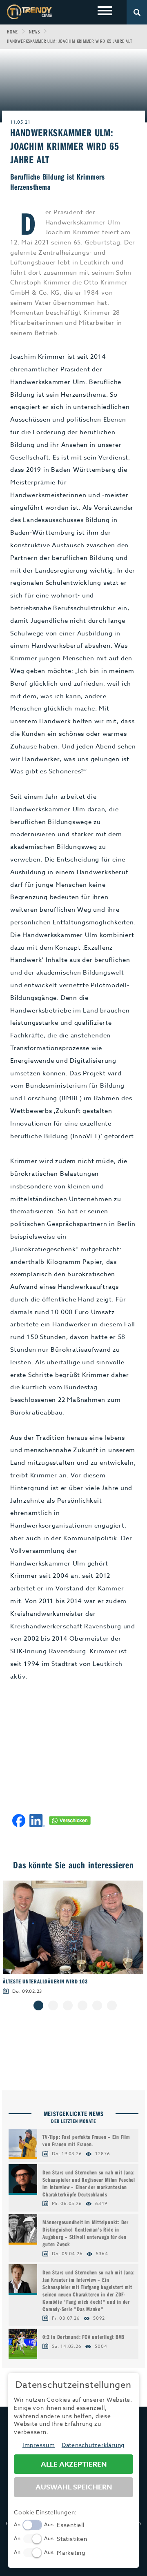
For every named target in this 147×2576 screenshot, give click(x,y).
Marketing (71, 2553)
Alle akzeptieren (74, 2464)
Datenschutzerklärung (93, 2445)
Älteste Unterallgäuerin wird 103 (45, 1981)
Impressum (39, 2445)
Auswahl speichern (74, 2487)
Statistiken (72, 2539)
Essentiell (71, 2525)
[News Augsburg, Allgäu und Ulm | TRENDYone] (29, 12)
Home (12, 32)
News (34, 32)
